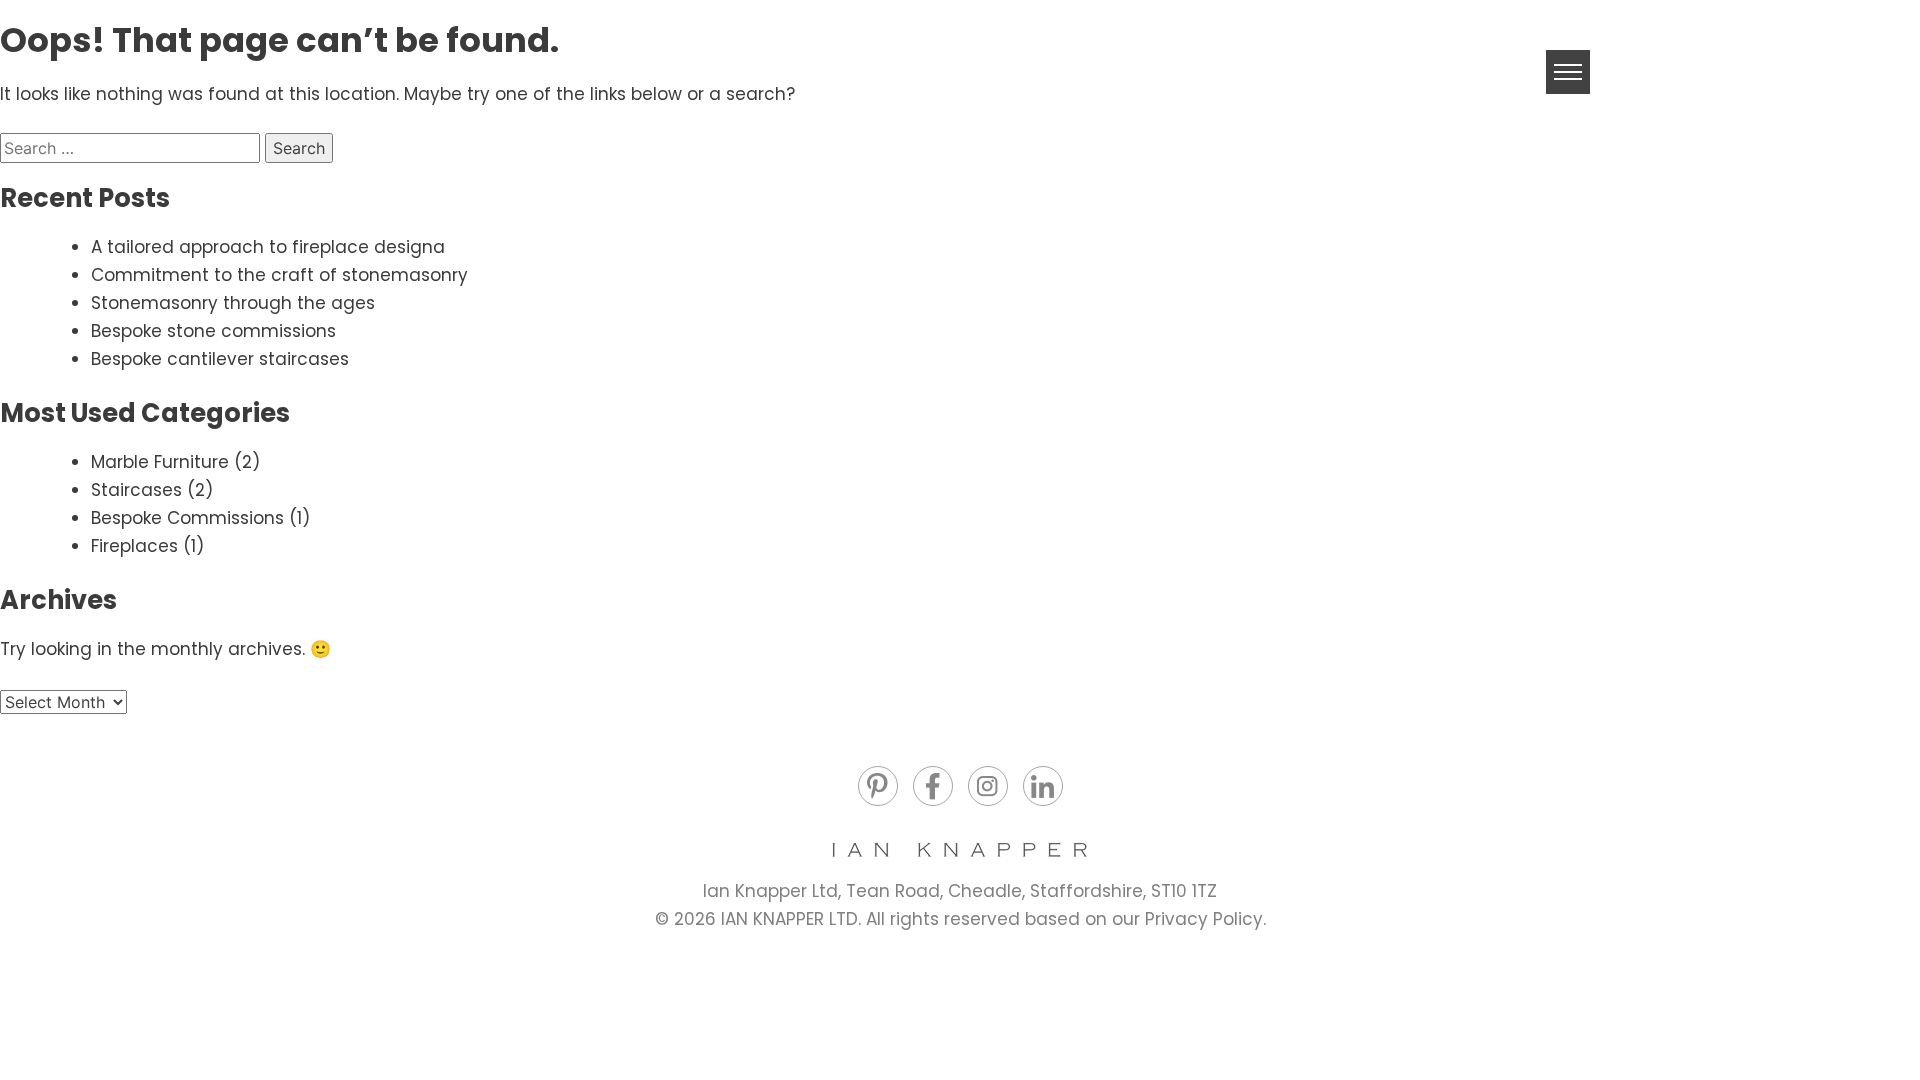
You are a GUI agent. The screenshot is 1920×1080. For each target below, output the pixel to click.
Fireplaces (134, 546)
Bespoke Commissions (187, 518)
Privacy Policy (1204, 919)
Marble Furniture (160, 462)
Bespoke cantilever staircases (220, 359)
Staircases (136, 490)
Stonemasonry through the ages (233, 303)
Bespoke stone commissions (213, 331)
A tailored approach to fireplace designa (268, 247)
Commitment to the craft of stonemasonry (279, 275)
